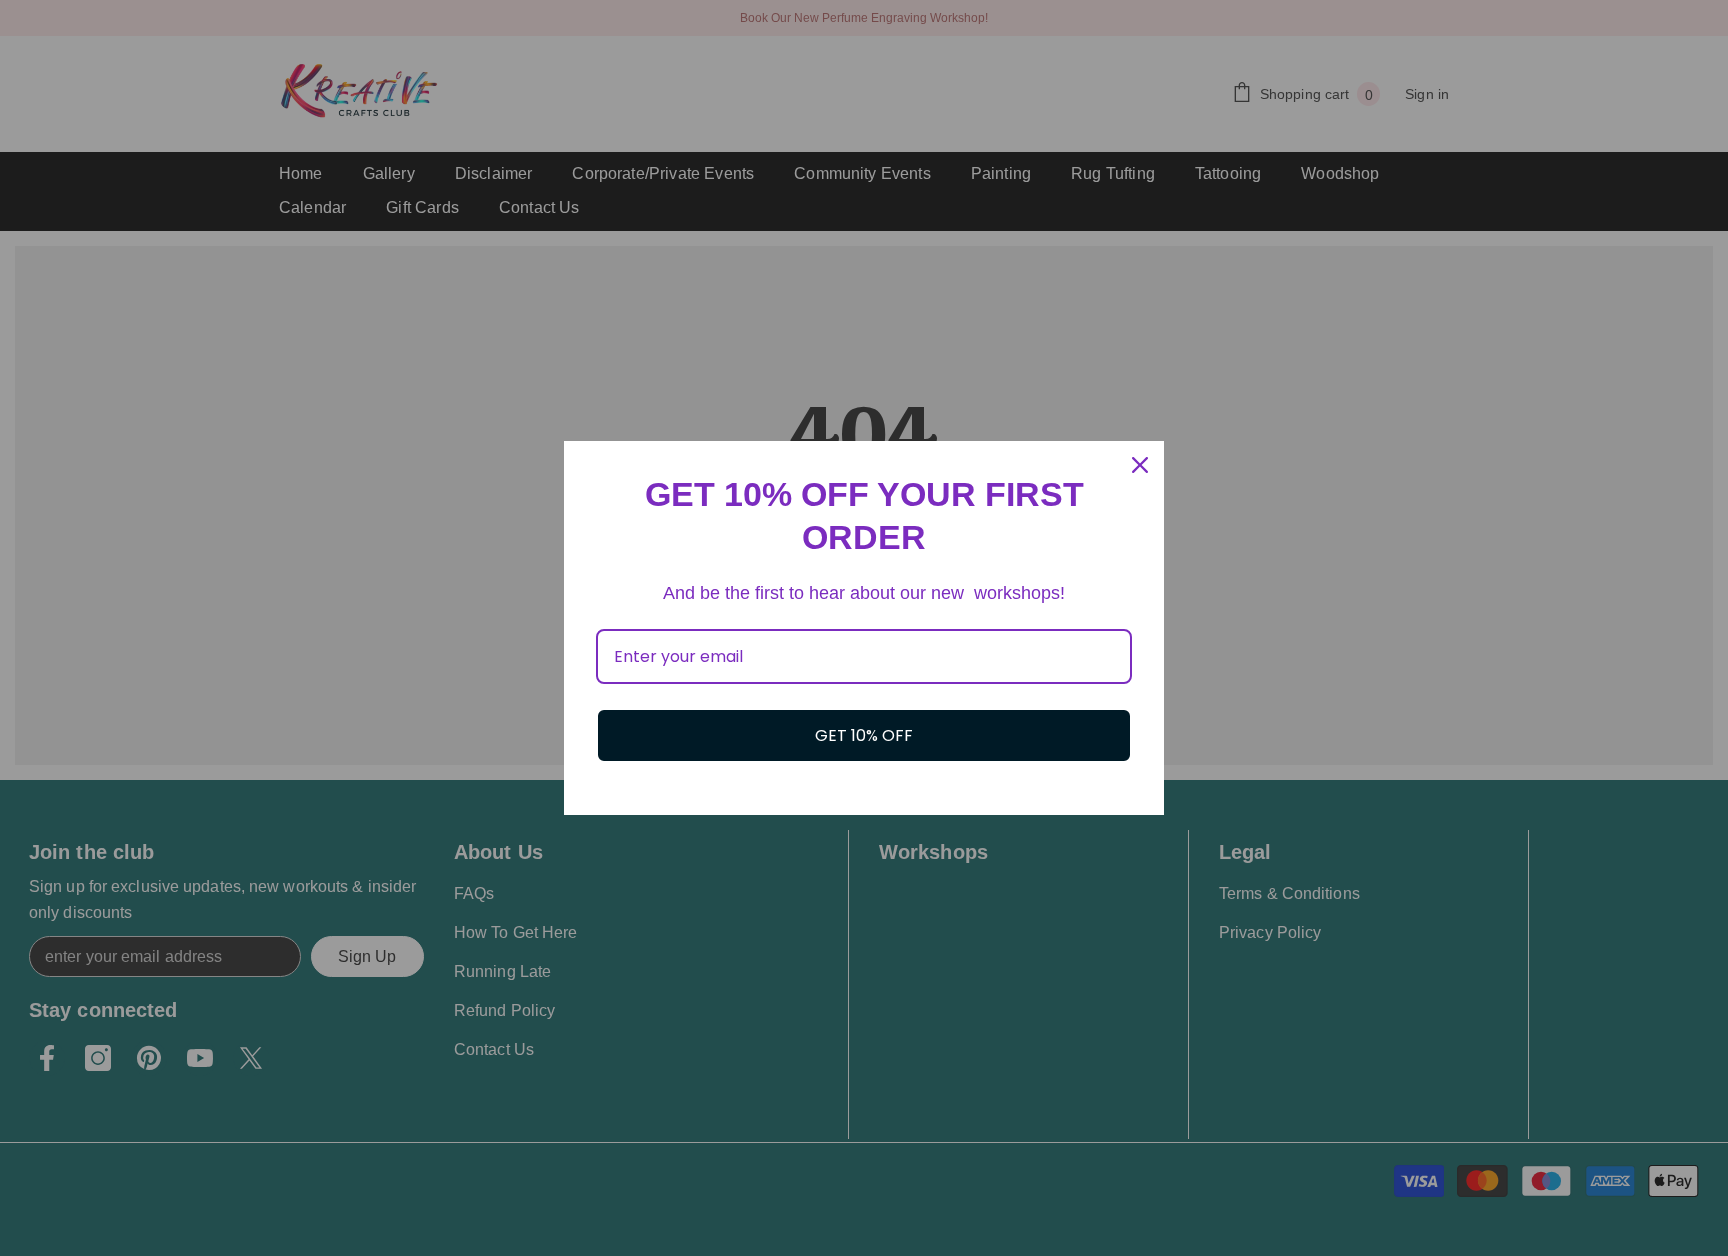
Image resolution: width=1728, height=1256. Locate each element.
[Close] (1140, 465)
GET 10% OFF (864, 735)
